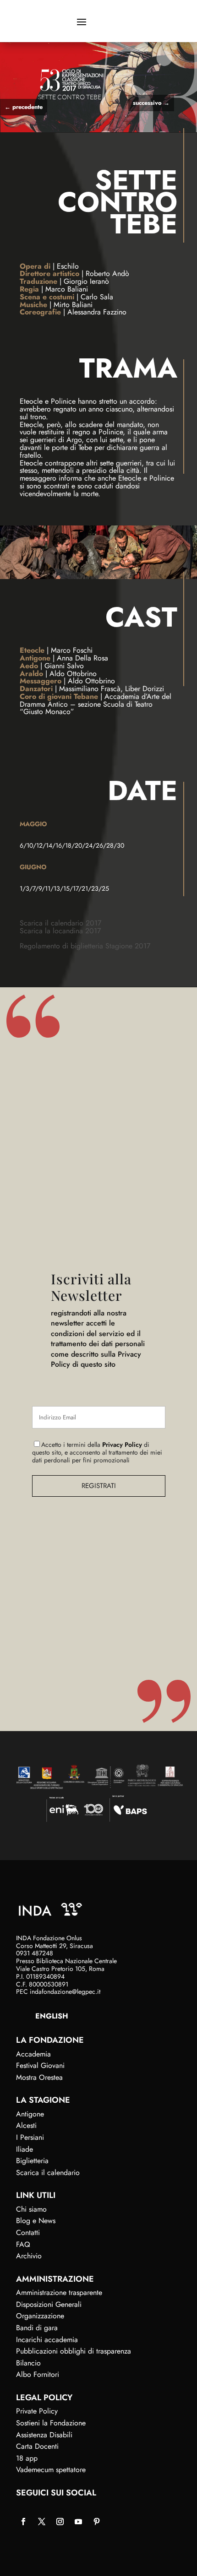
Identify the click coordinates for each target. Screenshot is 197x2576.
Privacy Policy (122, 1445)
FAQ (23, 2244)
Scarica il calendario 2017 (60, 923)
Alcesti (26, 2125)
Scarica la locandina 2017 (60, 931)
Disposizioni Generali (49, 2304)
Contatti (28, 2232)
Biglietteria (32, 2161)
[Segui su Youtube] (78, 2522)
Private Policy (37, 2411)
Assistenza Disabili (44, 2435)
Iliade (25, 2149)
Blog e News (36, 2221)
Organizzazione (40, 2316)
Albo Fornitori (38, 2374)
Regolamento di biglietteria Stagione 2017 (85, 946)
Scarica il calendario (48, 2173)
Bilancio (28, 2363)
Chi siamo (31, 2209)
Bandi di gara (37, 2328)
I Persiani (30, 2137)
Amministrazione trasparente (59, 2292)
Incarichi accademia (47, 2340)
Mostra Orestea (39, 2077)
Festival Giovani (40, 2065)
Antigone (30, 2114)
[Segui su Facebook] (23, 2522)
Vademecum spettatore (51, 2470)
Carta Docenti (37, 2446)
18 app (27, 2458)
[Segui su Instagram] (60, 2522)
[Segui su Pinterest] (97, 2522)
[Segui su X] (42, 2522)
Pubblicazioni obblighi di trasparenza (74, 2351)
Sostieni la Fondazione (51, 2423)
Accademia (33, 2054)
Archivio (29, 2256)
